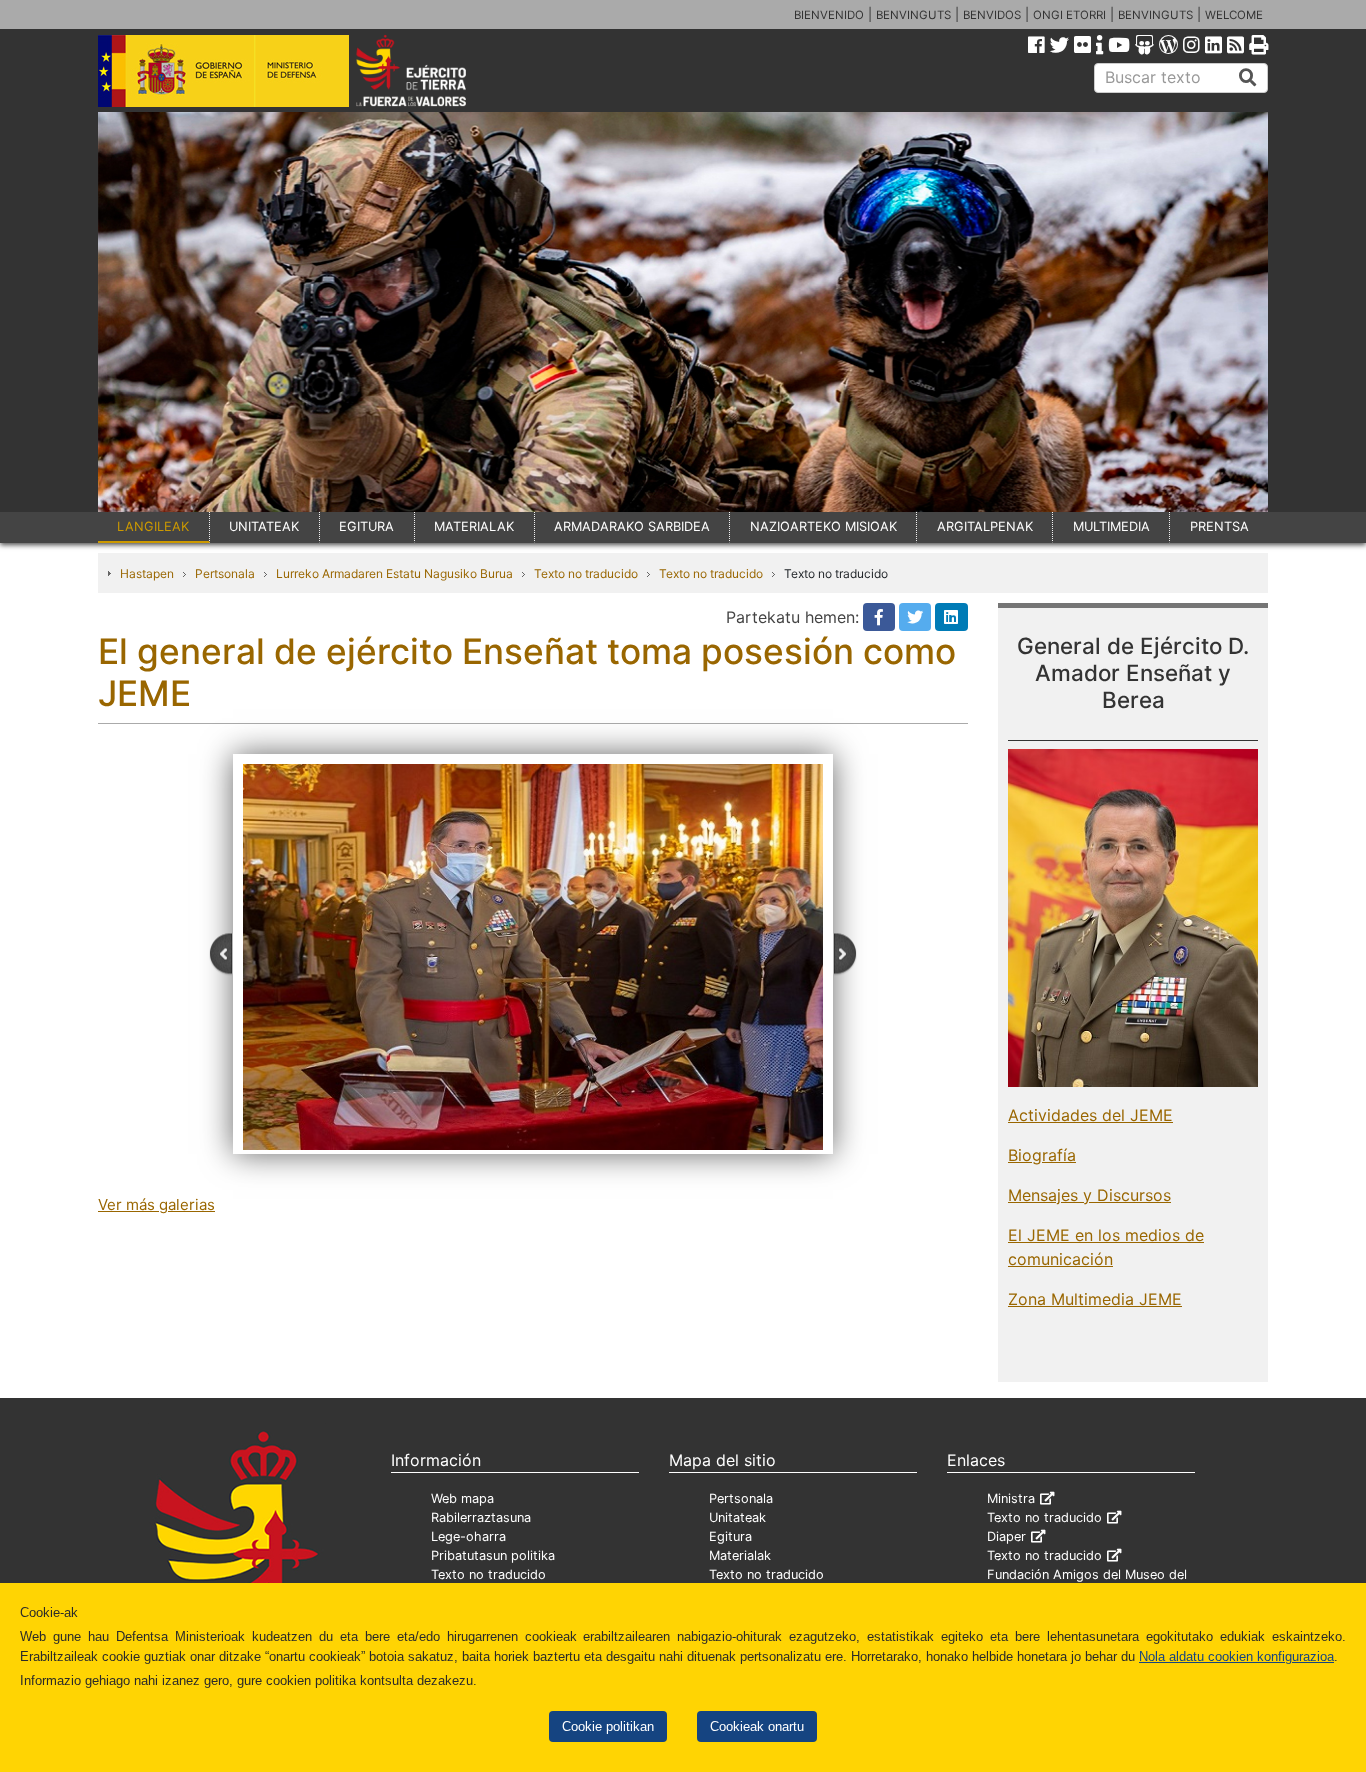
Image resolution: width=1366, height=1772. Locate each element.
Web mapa (462, 1498)
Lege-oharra (468, 1536)
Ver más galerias (156, 1204)
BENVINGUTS (913, 15)
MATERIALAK (474, 526)
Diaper (1006, 1536)
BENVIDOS (992, 15)
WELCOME (1234, 15)
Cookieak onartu (757, 1726)
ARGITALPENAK (985, 526)
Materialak (740, 1555)
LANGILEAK (153, 526)
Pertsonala (225, 573)
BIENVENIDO (829, 15)
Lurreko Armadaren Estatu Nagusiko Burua (394, 573)
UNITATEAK (264, 526)
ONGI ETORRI (1069, 15)
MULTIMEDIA (1111, 526)
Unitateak (737, 1517)
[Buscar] (1248, 78)
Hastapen (147, 573)
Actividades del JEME (1090, 1115)
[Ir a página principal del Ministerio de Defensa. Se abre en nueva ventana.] (223, 69)
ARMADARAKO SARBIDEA (632, 526)
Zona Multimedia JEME (1095, 1299)
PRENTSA (1219, 526)
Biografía (1042, 1155)
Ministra (1011, 1498)
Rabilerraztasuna (481, 1517)
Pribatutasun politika (493, 1555)
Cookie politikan (608, 1726)
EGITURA (366, 526)
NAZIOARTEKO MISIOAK (823, 526)
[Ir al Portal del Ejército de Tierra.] (434, 69)
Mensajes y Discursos (1089, 1195)
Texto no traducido (586, 573)
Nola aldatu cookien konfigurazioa (1236, 1656)
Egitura (730, 1536)
